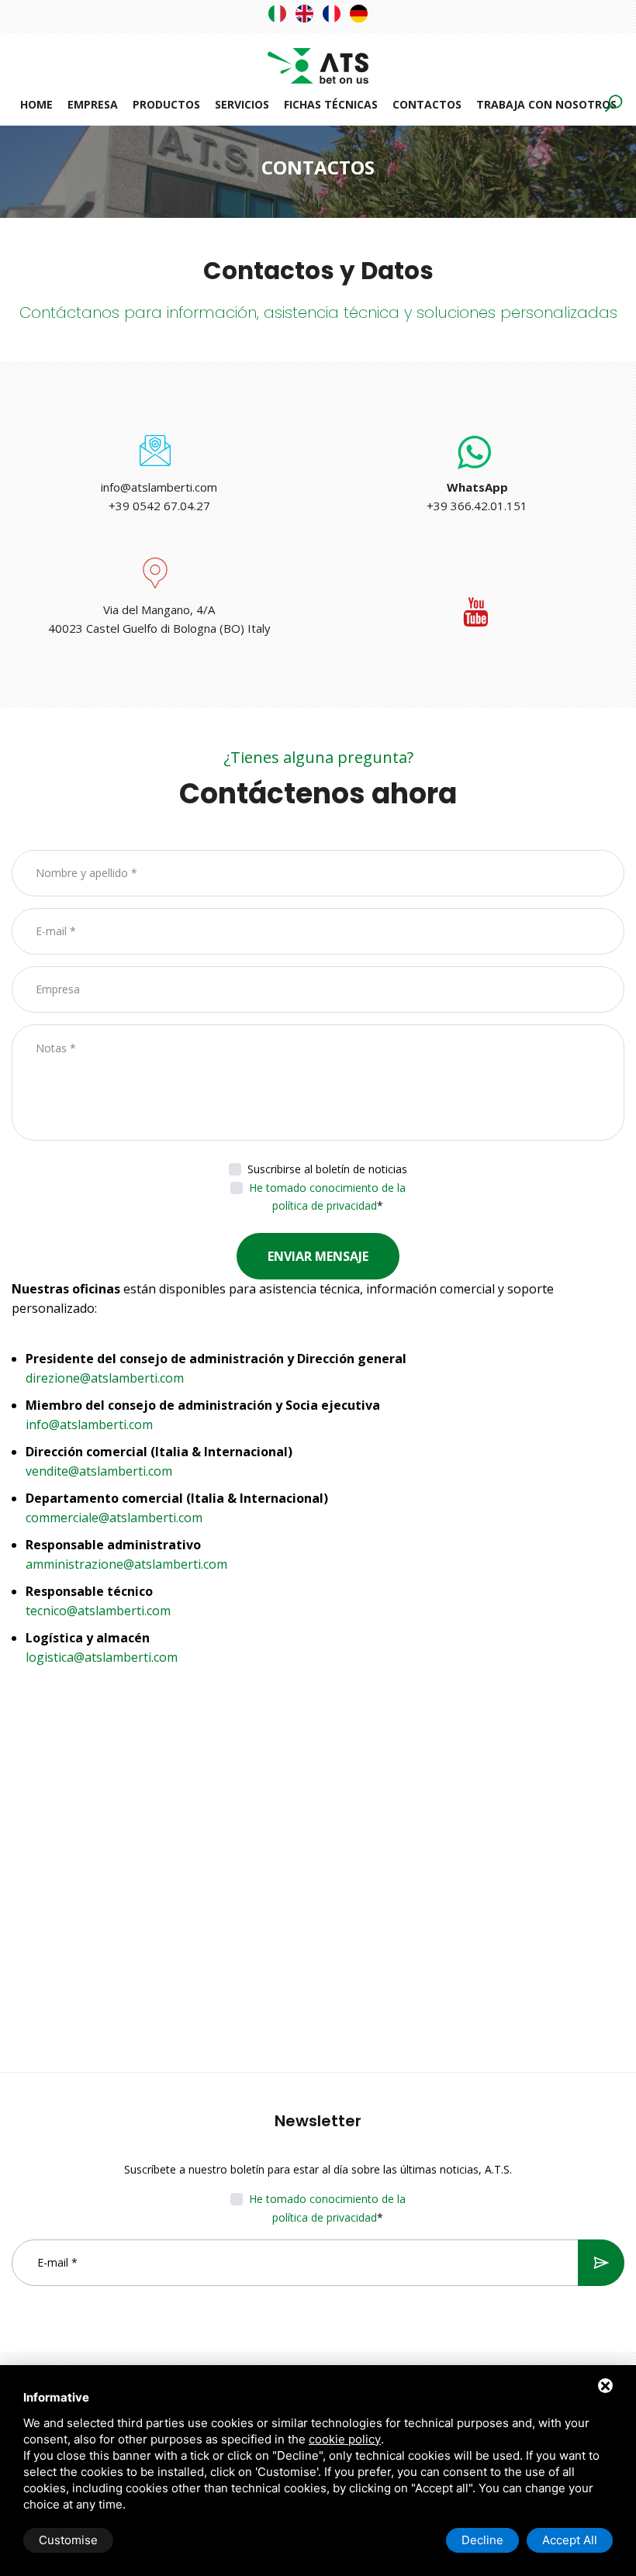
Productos (166, 104)
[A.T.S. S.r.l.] (318, 57)
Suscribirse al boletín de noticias (327, 1169)
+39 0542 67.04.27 (159, 506)
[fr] (332, 14)
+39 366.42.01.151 (477, 506)
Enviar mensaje (318, 1256)
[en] (304, 14)
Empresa (93, 104)
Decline (482, 2540)
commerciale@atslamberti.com (114, 1518)
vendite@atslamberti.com (99, 1471)
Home (36, 104)
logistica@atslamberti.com (102, 1657)
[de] (359, 14)
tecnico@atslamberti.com (98, 1611)
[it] (277, 14)
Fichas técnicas (331, 104)
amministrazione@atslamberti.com (126, 1564)
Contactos (427, 104)
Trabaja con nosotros (546, 104)
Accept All (570, 2540)
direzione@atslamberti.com (105, 1378)
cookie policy (345, 2439)
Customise (68, 2540)
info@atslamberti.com (159, 487)
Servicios (242, 104)
